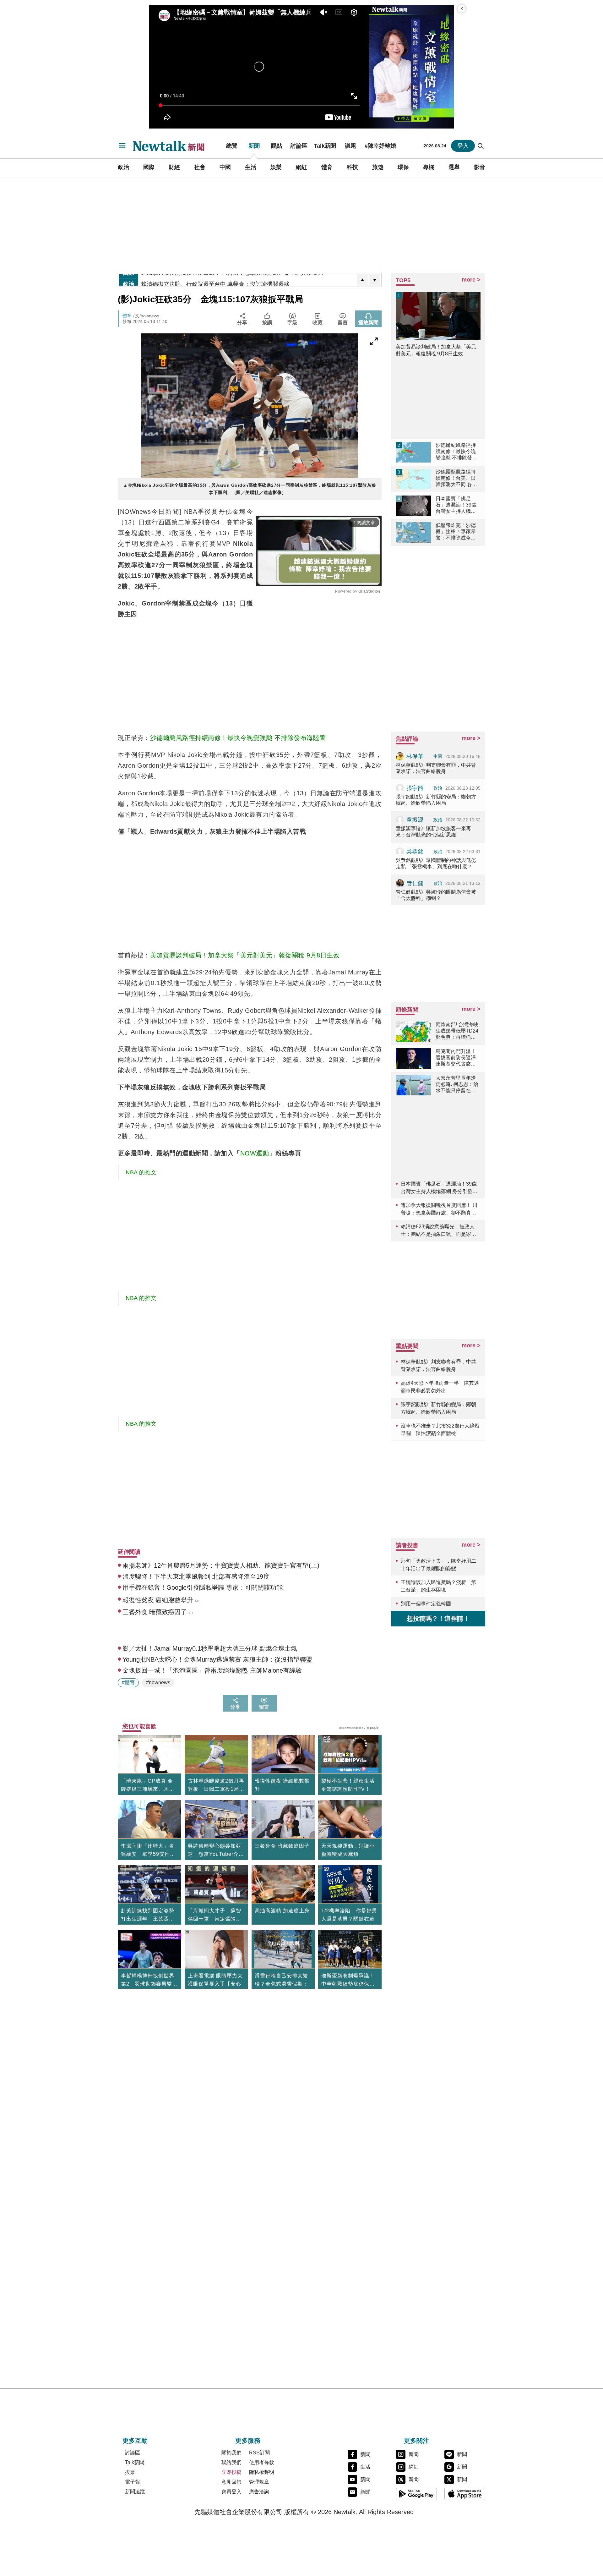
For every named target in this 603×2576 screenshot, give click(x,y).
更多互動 (135, 2441)
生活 (251, 167)
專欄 (429, 167)
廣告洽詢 (259, 2492)
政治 (123, 167)
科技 (352, 167)
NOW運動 (255, 1153)
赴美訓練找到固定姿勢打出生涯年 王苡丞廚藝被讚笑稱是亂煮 (148, 1916)
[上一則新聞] (362, 280)
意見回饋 (231, 2482)
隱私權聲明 (262, 2472)
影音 (480, 167)
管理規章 (259, 2482)
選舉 (454, 167)
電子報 (133, 2482)
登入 (463, 146)
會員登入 (231, 2492)
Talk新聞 (325, 146)
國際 (149, 167)
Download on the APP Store (465, 2494)
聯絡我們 (231, 2462)
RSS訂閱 (259, 2453)
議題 (350, 146)
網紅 (301, 167)
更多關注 (416, 2441)
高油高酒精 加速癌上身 (282, 1911)
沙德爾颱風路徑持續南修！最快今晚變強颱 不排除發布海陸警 (238, 738)
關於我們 (231, 2453)
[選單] (122, 146)
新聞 (254, 146)
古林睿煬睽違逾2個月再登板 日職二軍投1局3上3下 (216, 1786)
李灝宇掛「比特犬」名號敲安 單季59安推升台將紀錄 (148, 1851)
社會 (200, 167)
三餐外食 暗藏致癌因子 (282, 1846)
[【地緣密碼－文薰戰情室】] (411, 67)
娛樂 (276, 167)
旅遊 (378, 167)
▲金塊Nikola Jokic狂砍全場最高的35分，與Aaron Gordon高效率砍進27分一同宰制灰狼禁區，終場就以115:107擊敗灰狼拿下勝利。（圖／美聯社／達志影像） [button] (250, 489)
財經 (174, 167)
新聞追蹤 (135, 2492)
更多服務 (248, 2441)
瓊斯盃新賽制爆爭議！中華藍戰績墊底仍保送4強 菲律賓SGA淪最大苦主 (350, 1981)
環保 (403, 167)
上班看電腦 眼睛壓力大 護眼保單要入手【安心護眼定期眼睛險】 (215, 1984)
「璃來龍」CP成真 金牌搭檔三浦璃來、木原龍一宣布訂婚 (148, 1786)
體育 (327, 167)
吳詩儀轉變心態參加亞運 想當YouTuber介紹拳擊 (216, 1851)
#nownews (158, 1683)
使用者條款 (262, 2462)
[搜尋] (481, 146)
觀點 (276, 146)
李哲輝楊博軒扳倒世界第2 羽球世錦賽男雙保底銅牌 (149, 1981)
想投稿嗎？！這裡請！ (438, 1619)
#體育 (128, 1683)
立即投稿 (231, 2472)
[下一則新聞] (375, 280)
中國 (225, 167)
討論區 (299, 146)
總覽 (232, 146)
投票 (130, 2472)
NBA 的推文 (141, 1172)
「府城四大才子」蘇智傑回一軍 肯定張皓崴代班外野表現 (215, 1916)
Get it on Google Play (416, 2494)
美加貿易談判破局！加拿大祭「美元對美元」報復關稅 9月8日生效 (245, 955)
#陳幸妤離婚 (380, 146)
